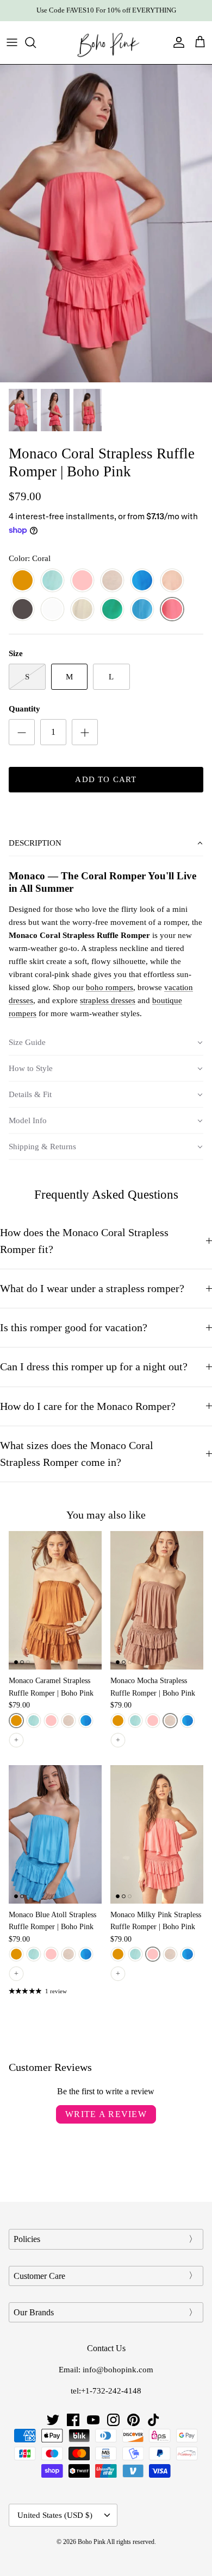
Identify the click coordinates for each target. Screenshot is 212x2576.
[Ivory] (82, 610)
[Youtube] (93, 2420)
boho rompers (110, 987)
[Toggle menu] (12, 42)
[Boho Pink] (106, 43)
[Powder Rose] (172, 581)
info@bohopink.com (118, 2370)
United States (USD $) (55, 2515)
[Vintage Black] (23, 610)
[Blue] (142, 610)
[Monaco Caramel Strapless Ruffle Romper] (55, 1600)
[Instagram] (113, 2420)
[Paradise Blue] (142, 581)
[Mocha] (112, 581)
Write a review (106, 2114)
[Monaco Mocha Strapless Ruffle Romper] (157, 1600)
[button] (106, 843)
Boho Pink (92, 2542)
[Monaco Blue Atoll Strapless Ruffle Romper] (55, 1834)
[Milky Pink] (82, 581)
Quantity (24, 709)
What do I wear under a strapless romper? (92, 1289)
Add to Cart (106, 779)
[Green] (112, 610)
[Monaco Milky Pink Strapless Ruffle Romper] (157, 1834)
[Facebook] (73, 2420)
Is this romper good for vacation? (74, 1328)
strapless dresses (108, 1000)
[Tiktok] (154, 2420)
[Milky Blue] (52, 581)
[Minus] (22, 732)
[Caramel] (23, 581)
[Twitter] (53, 2420)
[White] (52, 610)
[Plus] (85, 732)
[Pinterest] (133, 2420)
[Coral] (172, 610)
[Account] (176, 42)
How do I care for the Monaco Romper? (88, 1406)
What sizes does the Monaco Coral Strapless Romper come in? (77, 1454)
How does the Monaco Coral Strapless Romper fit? (84, 1241)
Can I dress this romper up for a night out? (94, 1367)
